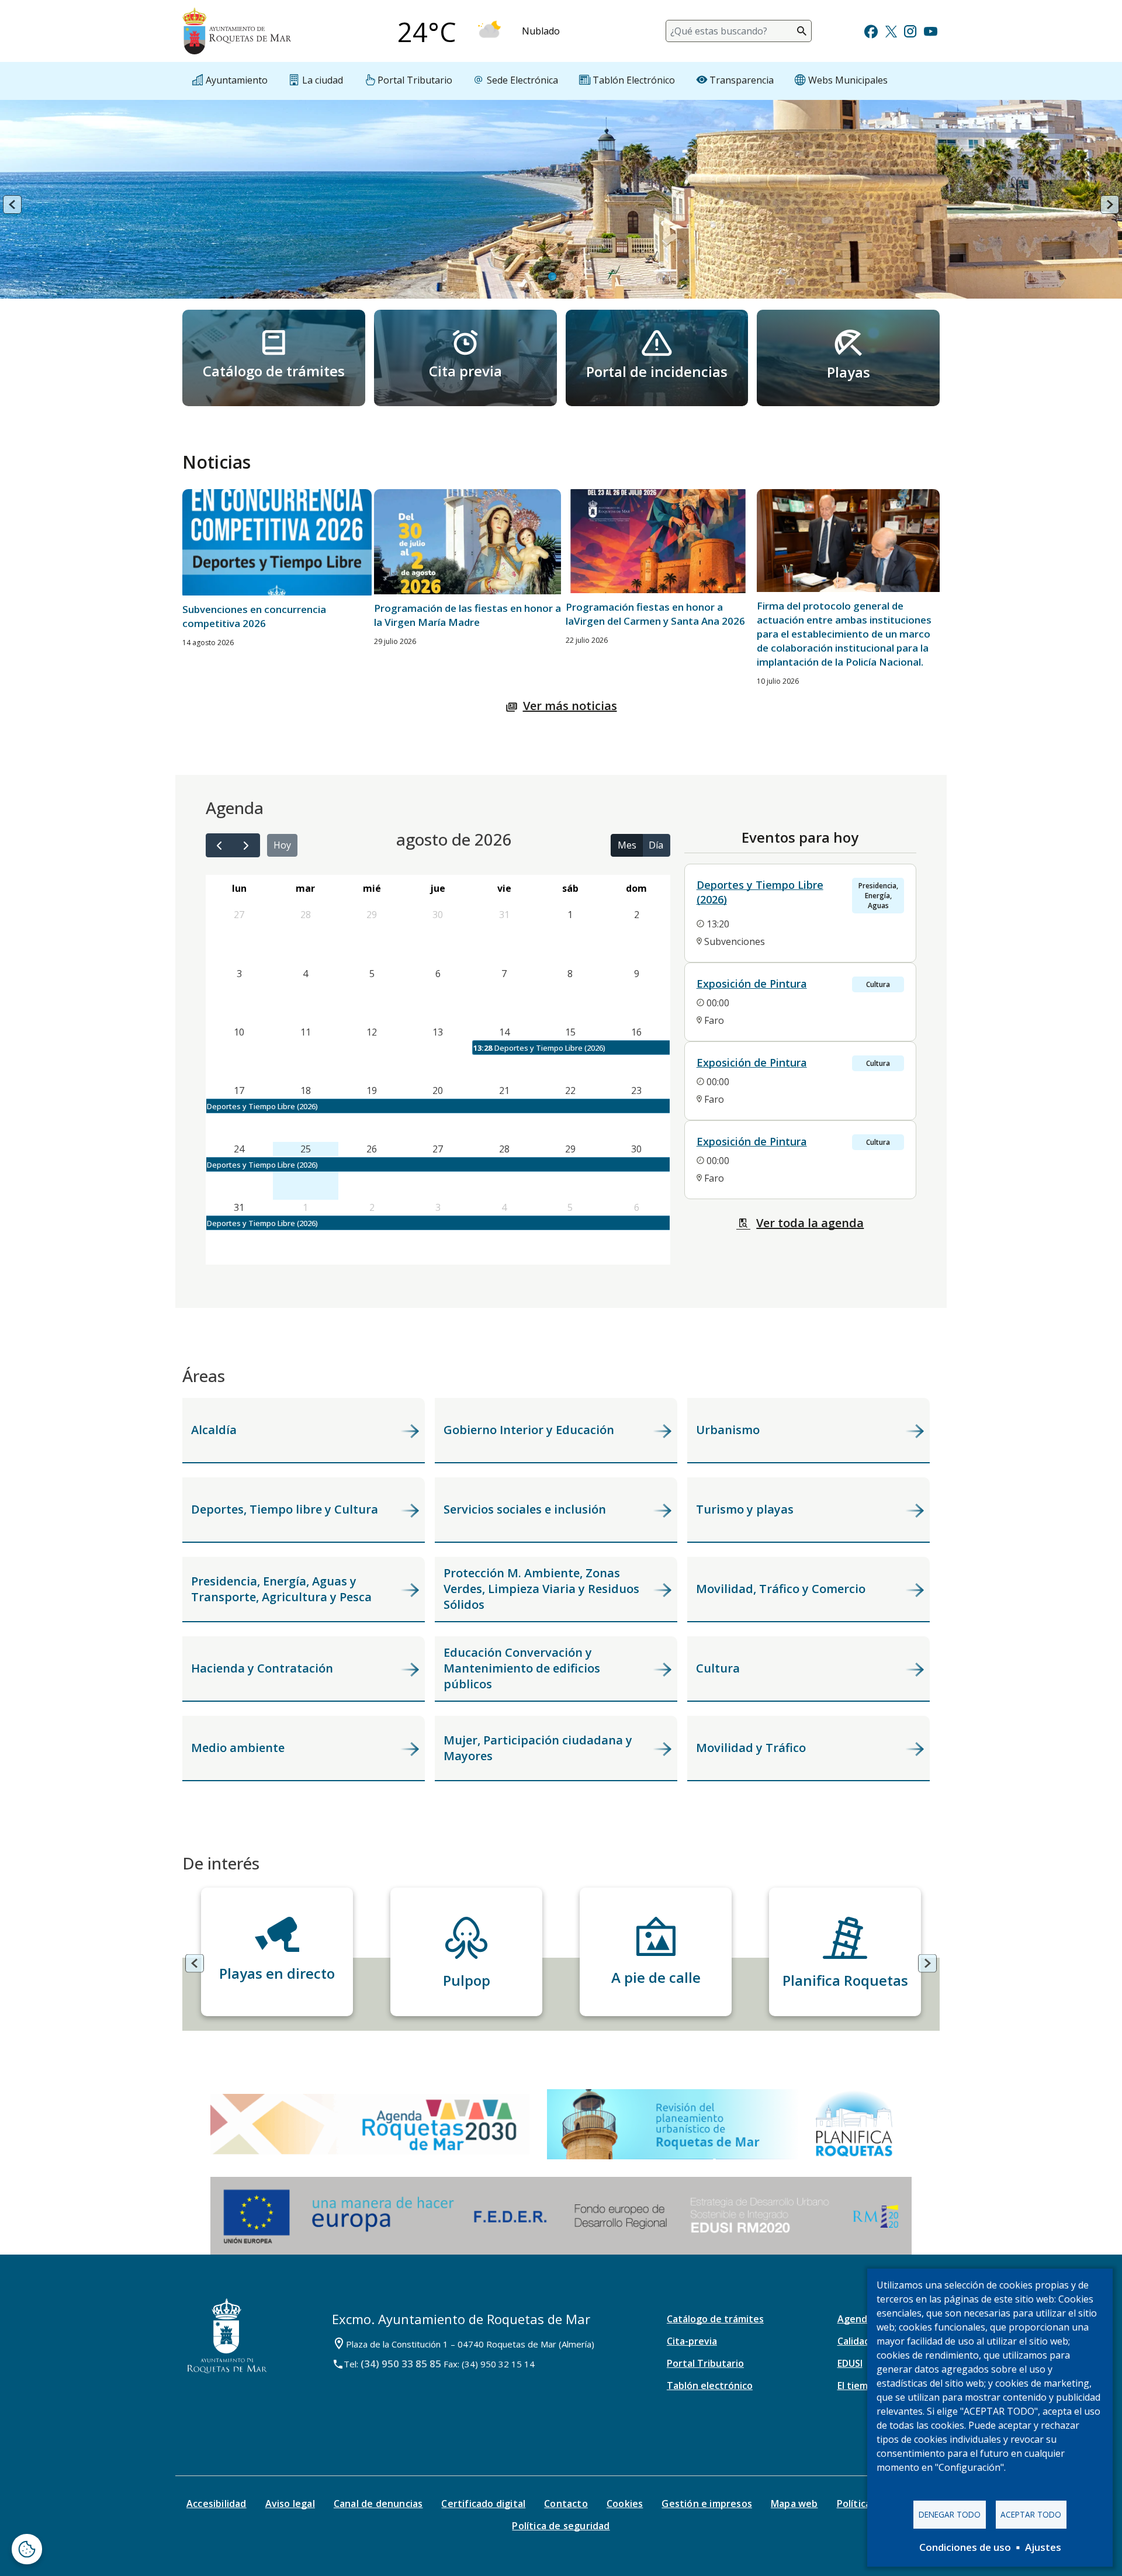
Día (656, 845)
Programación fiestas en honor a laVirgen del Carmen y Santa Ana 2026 (655, 614)
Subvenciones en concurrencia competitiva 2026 (254, 616)
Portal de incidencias (657, 371)
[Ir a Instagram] (910, 30)
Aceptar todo (1031, 2514)
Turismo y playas (745, 1509)
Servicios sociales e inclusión (525, 1509)
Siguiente (1110, 205)
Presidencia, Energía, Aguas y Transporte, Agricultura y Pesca (281, 1589)
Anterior (12, 205)
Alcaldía (214, 1430)
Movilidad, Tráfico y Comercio (781, 1589)
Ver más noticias (570, 706)
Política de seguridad (561, 2526)
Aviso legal (290, 2504)
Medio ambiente (238, 1748)
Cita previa (465, 371)
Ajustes (1043, 2547)
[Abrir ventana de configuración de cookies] (27, 2549)
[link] (274, 358)
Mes (627, 845)
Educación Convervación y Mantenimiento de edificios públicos (522, 1668)
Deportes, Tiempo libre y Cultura (285, 1509)
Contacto (566, 2504)
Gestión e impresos (707, 2504)
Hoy (282, 845)
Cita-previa (692, 2341)
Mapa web (794, 2504)
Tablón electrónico (710, 2385)
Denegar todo (950, 2514)
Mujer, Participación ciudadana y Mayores (538, 1748)
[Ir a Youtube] (930, 30)
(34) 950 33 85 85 (401, 2364)
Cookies (625, 2504)
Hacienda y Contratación (262, 1668)
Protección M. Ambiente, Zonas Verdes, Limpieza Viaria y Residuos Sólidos (541, 1589)
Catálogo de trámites (274, 371)
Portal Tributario (705, 2363)
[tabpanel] (561, 205)
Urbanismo (728, 1430)
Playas (849, 372)
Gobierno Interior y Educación (529, 1430)
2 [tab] (570, 278)
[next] (246, 845)
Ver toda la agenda (810, 1223)
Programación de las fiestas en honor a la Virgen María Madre (467, 615)
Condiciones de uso (965, 2547)
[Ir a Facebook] (871, 30)
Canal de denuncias (378, 2504)
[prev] (219, 845)
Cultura (718, 1668)
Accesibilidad (217, 2504)
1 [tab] (552, 278)
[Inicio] (237, 31)
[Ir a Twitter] (891, 30)
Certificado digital (483, 2504)
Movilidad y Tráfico (751, 1748)
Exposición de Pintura (752, 984)
